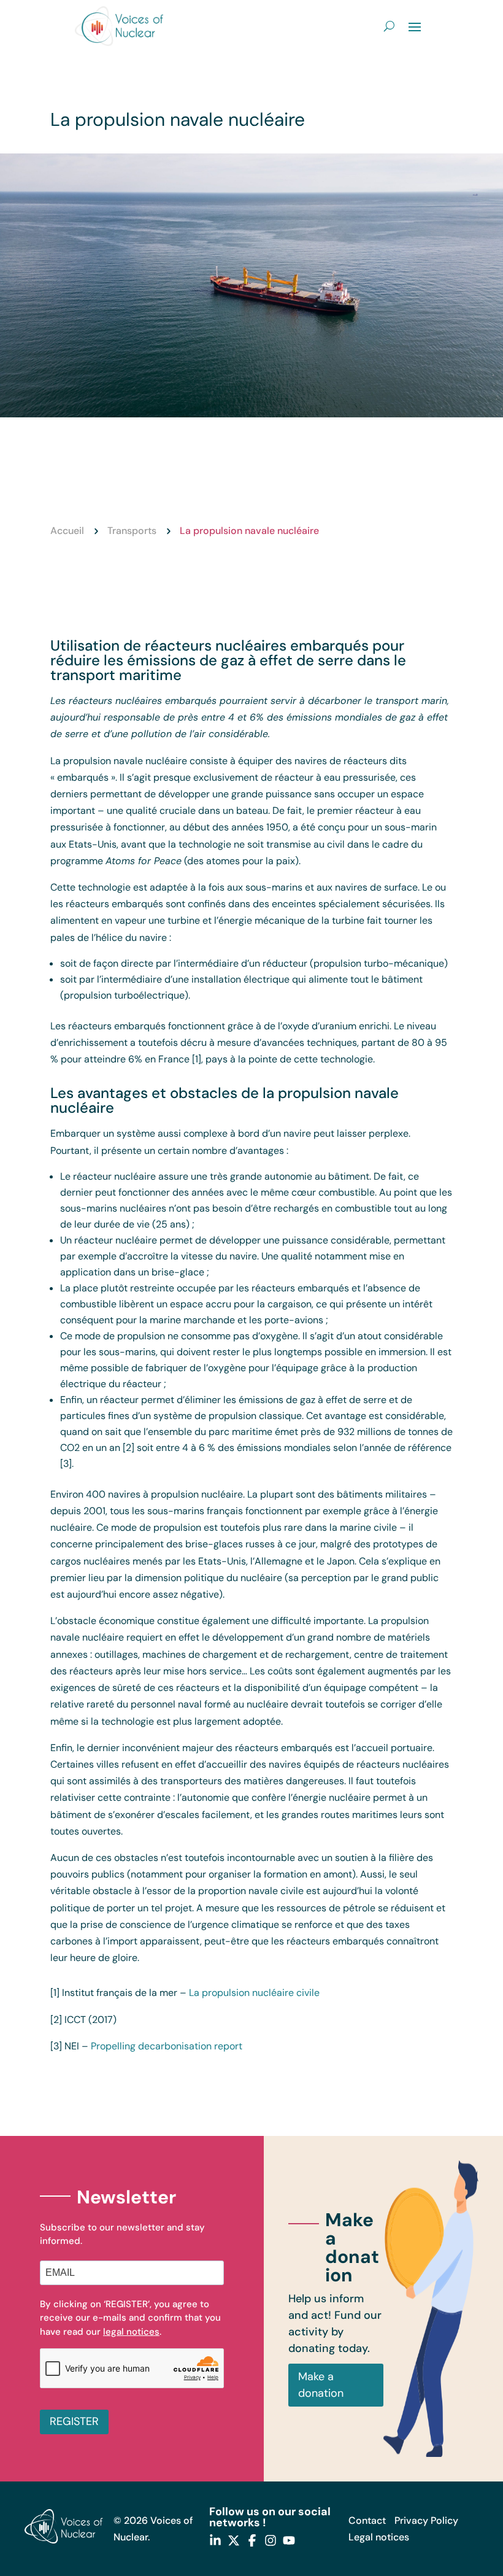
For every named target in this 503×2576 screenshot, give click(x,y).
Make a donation (321, 2385)
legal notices (131, 2332)
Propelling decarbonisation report (167, 2046)
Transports (132, 531)
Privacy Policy (426, 2520)
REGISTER (74, 2421)
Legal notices (379, 2537)
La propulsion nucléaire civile (254, 1993)
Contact (367, 2520)
